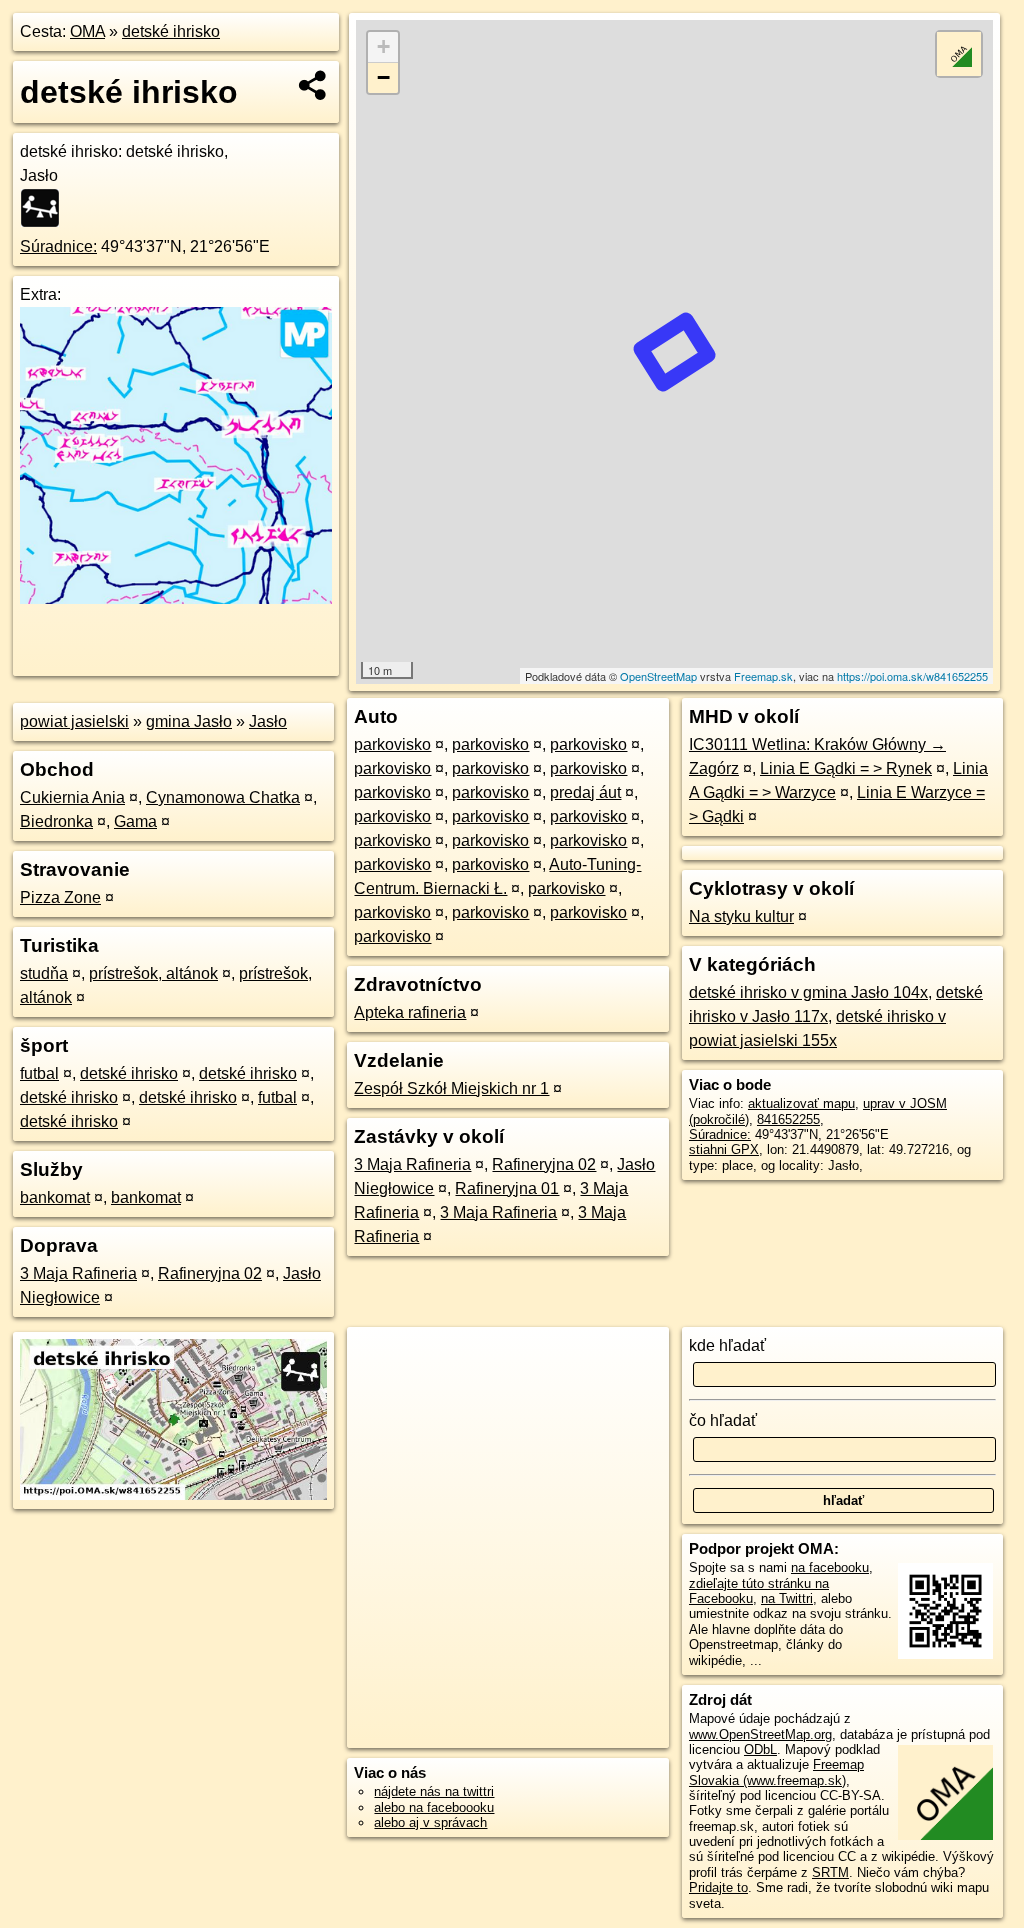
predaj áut (585, 792)
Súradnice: (58, 246)
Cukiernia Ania (72, 797)
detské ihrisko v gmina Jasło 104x (808, 992)
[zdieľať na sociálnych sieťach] (313, 85)
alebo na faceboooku (434, 1807)
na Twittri (787, 1598)
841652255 (788, 1119)
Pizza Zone (60, 897)
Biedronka (56, 821)
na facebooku (830, 1567)
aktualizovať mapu (801, 1103)
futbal (39, 1073)
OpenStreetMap (658, 676)
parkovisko (392, 744)
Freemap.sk (763, 676)
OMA (87, 31)
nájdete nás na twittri (434, 1791)
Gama (135, 821)
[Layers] (959, 54)
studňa (44, 973)
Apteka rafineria (410, 1012)
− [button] (383, 77)
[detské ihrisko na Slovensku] (46, 208)
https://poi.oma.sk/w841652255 (912, 676)
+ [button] (383, 46)
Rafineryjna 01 (507, 1188)
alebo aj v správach (430, 1822)
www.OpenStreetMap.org (760, 1734)
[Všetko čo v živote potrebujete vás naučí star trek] (176, 598)
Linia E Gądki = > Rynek (846, 768)
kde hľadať (727, 1345)
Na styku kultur (741, 916)
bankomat (55, 1197)
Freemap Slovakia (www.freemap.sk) (776, 1772)
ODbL (760, 1749)
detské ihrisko (171, 31)
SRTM (830, 1872)
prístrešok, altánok (153, 973)
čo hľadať (723, 1420)
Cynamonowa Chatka (223, 797)
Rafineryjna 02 (210, 1273)
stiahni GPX (724, 1149)
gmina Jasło (189, 721)
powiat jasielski (74, 721)
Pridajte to (718, 1887)
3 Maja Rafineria (78, 1273)
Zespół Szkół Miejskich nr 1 (451, 1088)
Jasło (268, 721)
